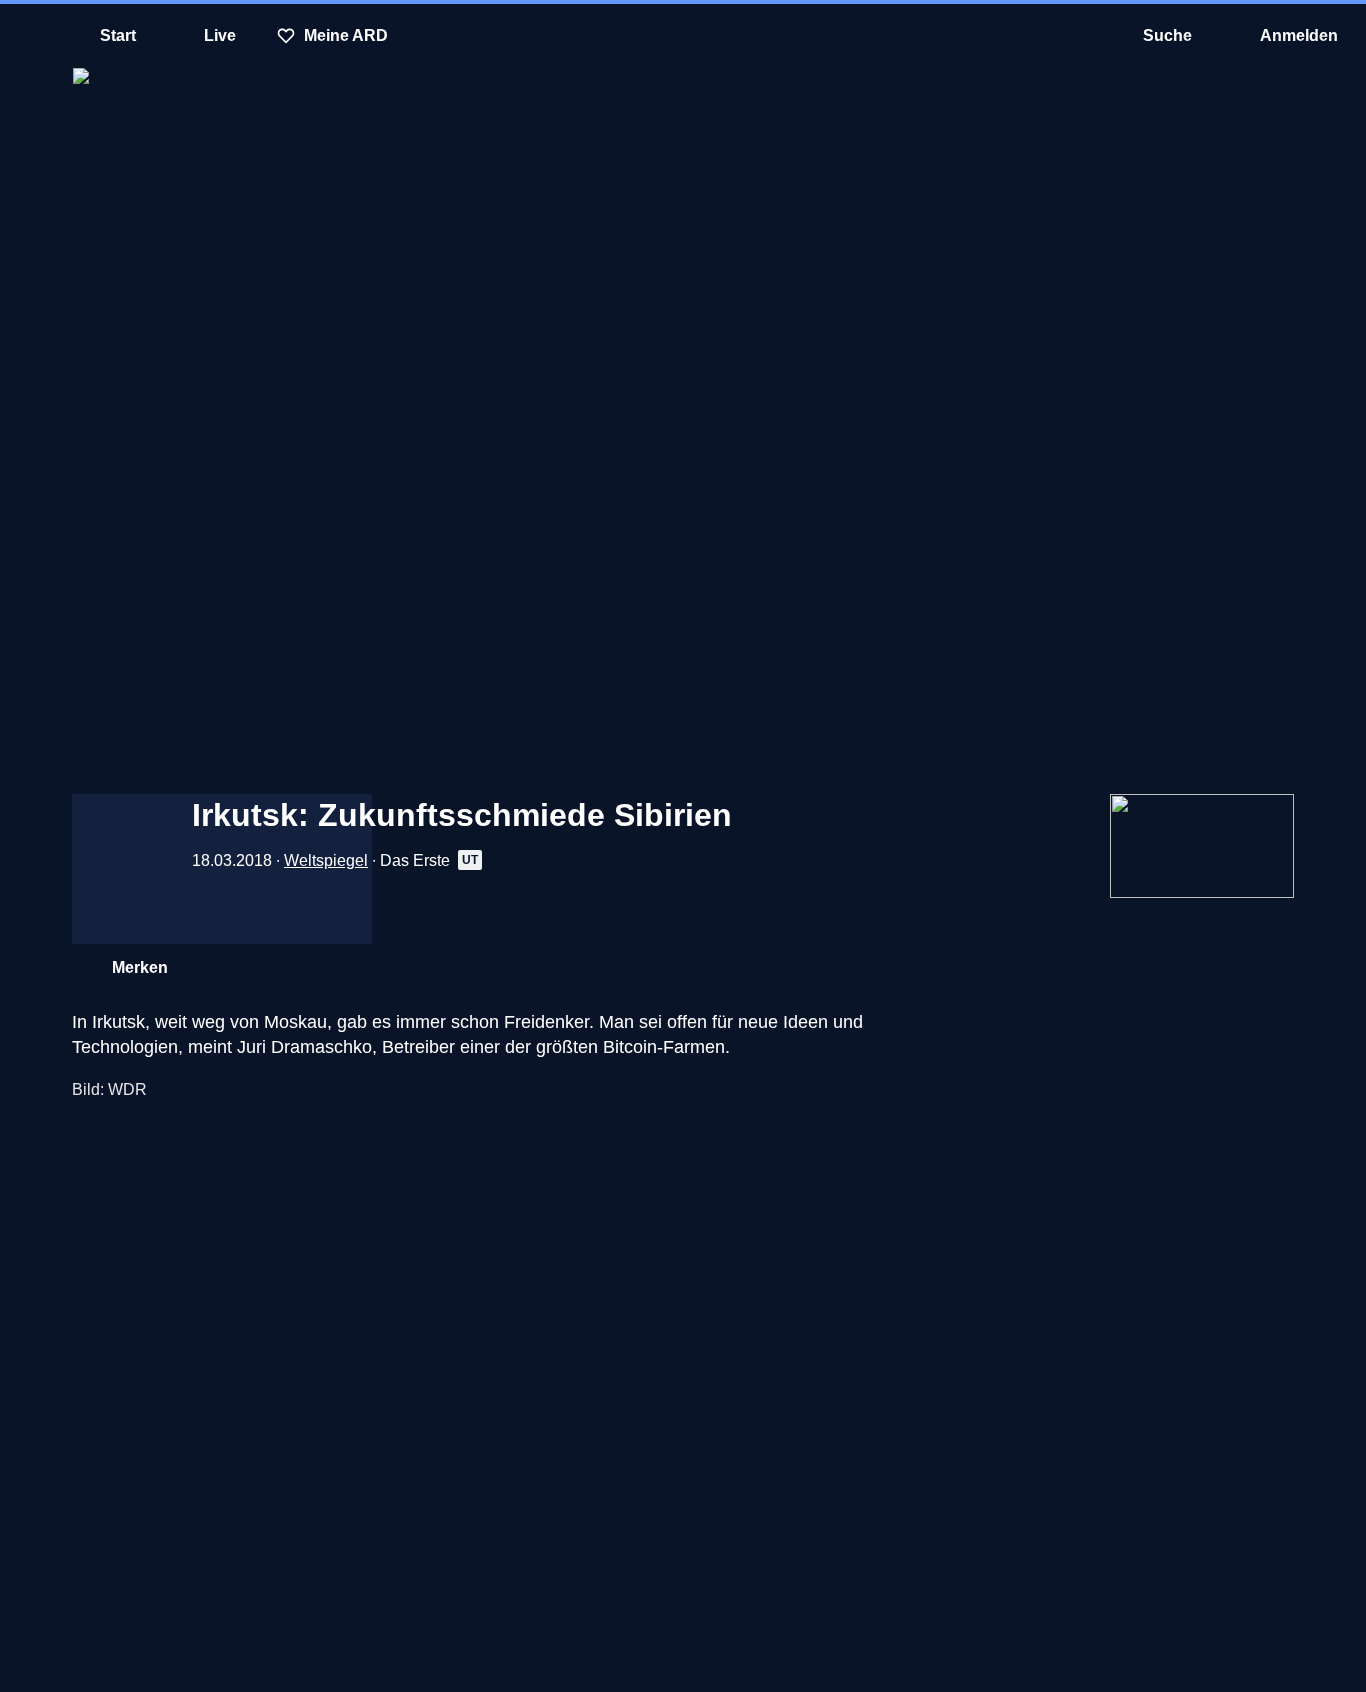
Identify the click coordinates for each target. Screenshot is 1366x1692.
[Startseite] (683, 36)
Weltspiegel (326, 860)
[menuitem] (30, 36)
